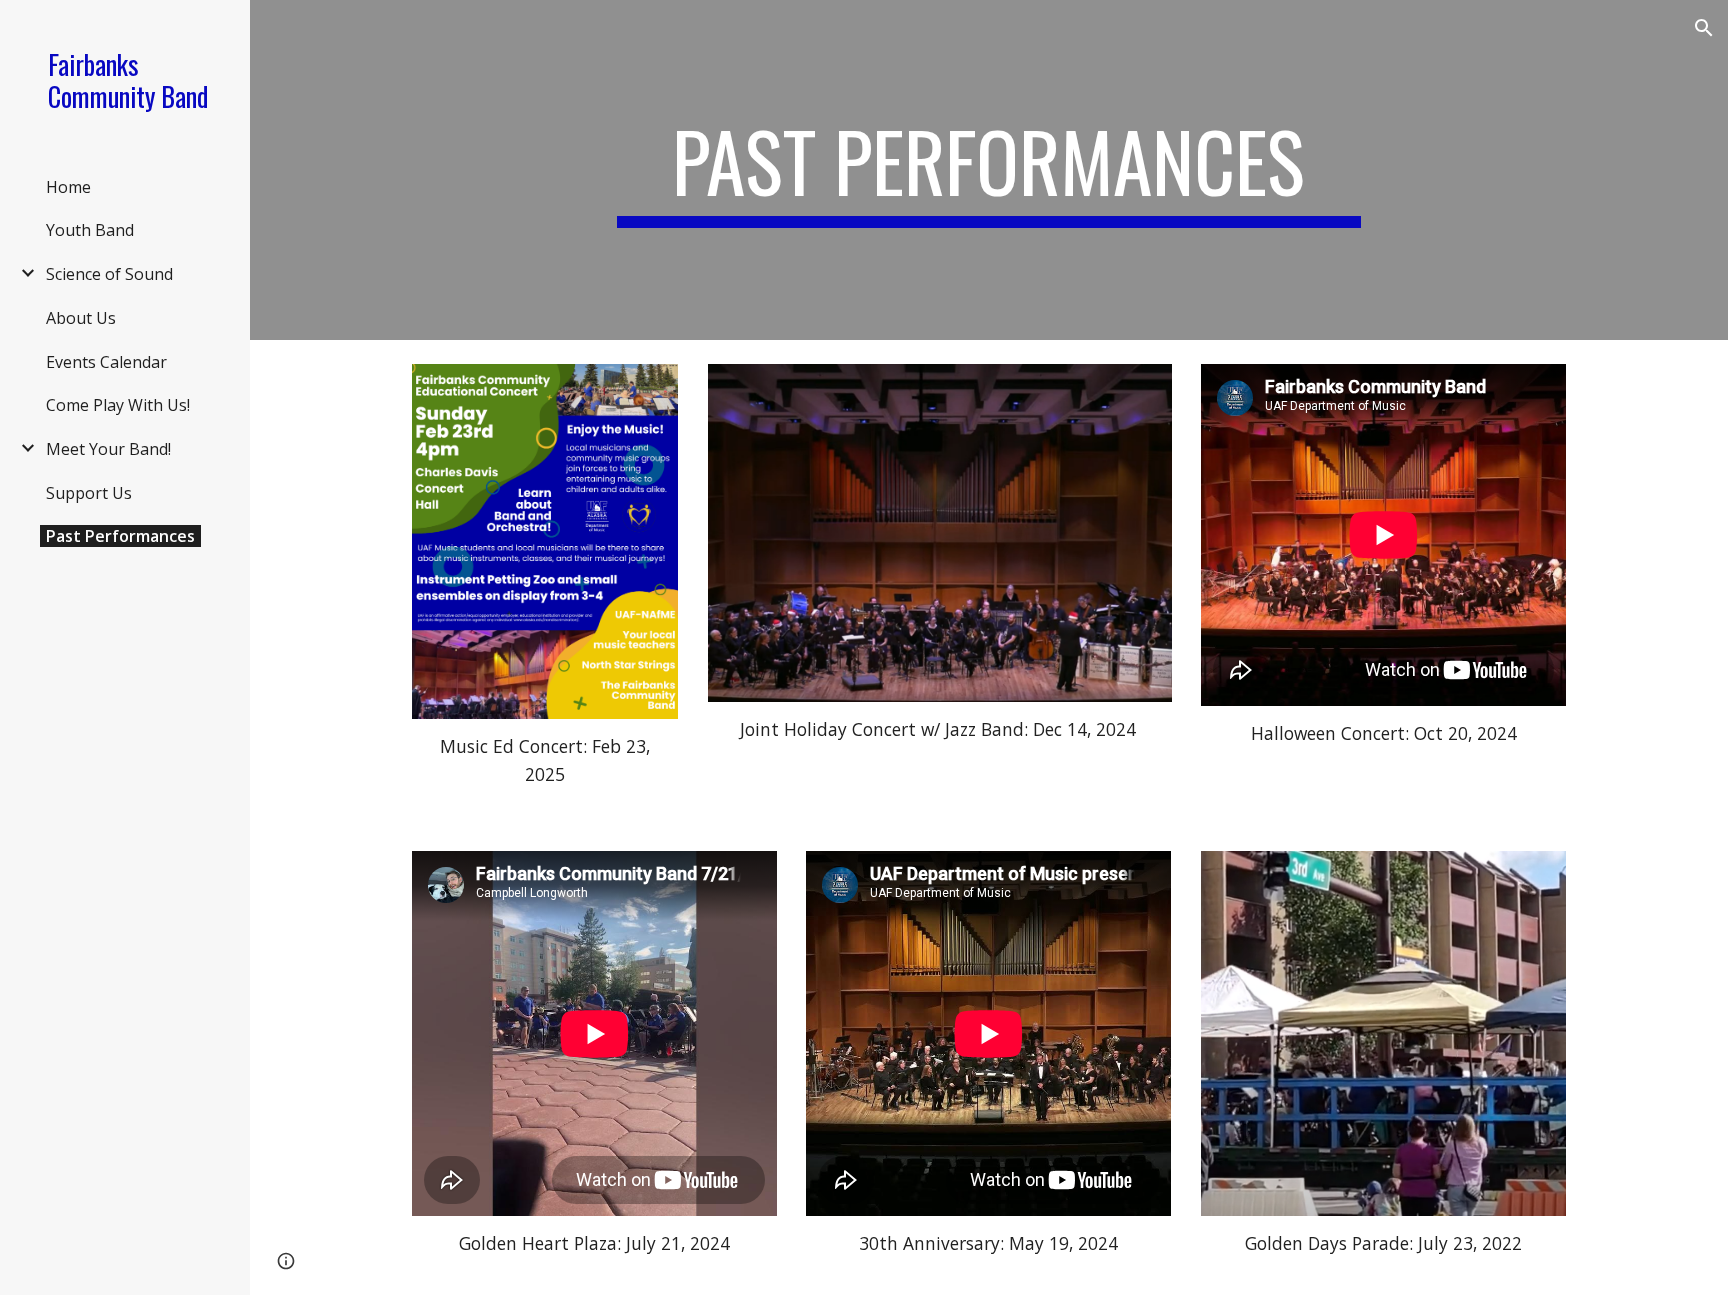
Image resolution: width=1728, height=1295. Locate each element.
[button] (1704, 28)
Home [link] (68, 187)
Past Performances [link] (120, 536)
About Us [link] (81, 318)
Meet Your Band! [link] (108, 449)
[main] (989, 170)
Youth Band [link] (90, 230)
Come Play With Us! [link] (118, 405)
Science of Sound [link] (109, 274)
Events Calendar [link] (106, 362)
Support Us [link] (89, 493)
